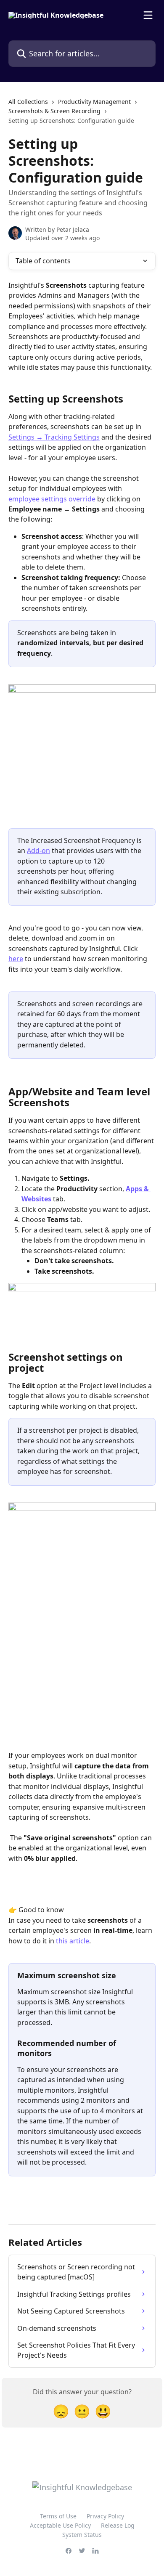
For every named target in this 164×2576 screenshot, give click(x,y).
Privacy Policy (105, 2516)
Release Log (118, 2525)
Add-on (38, 851)
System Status (82, 2535)
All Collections (28, 102)
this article (73, 1941)
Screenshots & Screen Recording (54, 111)
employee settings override (52, 499)
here (16, 959)
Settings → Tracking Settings (54, 437)
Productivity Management (94, 102)
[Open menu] (148, 15)
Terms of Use (58, 2516)
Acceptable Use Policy (60, 2525)
